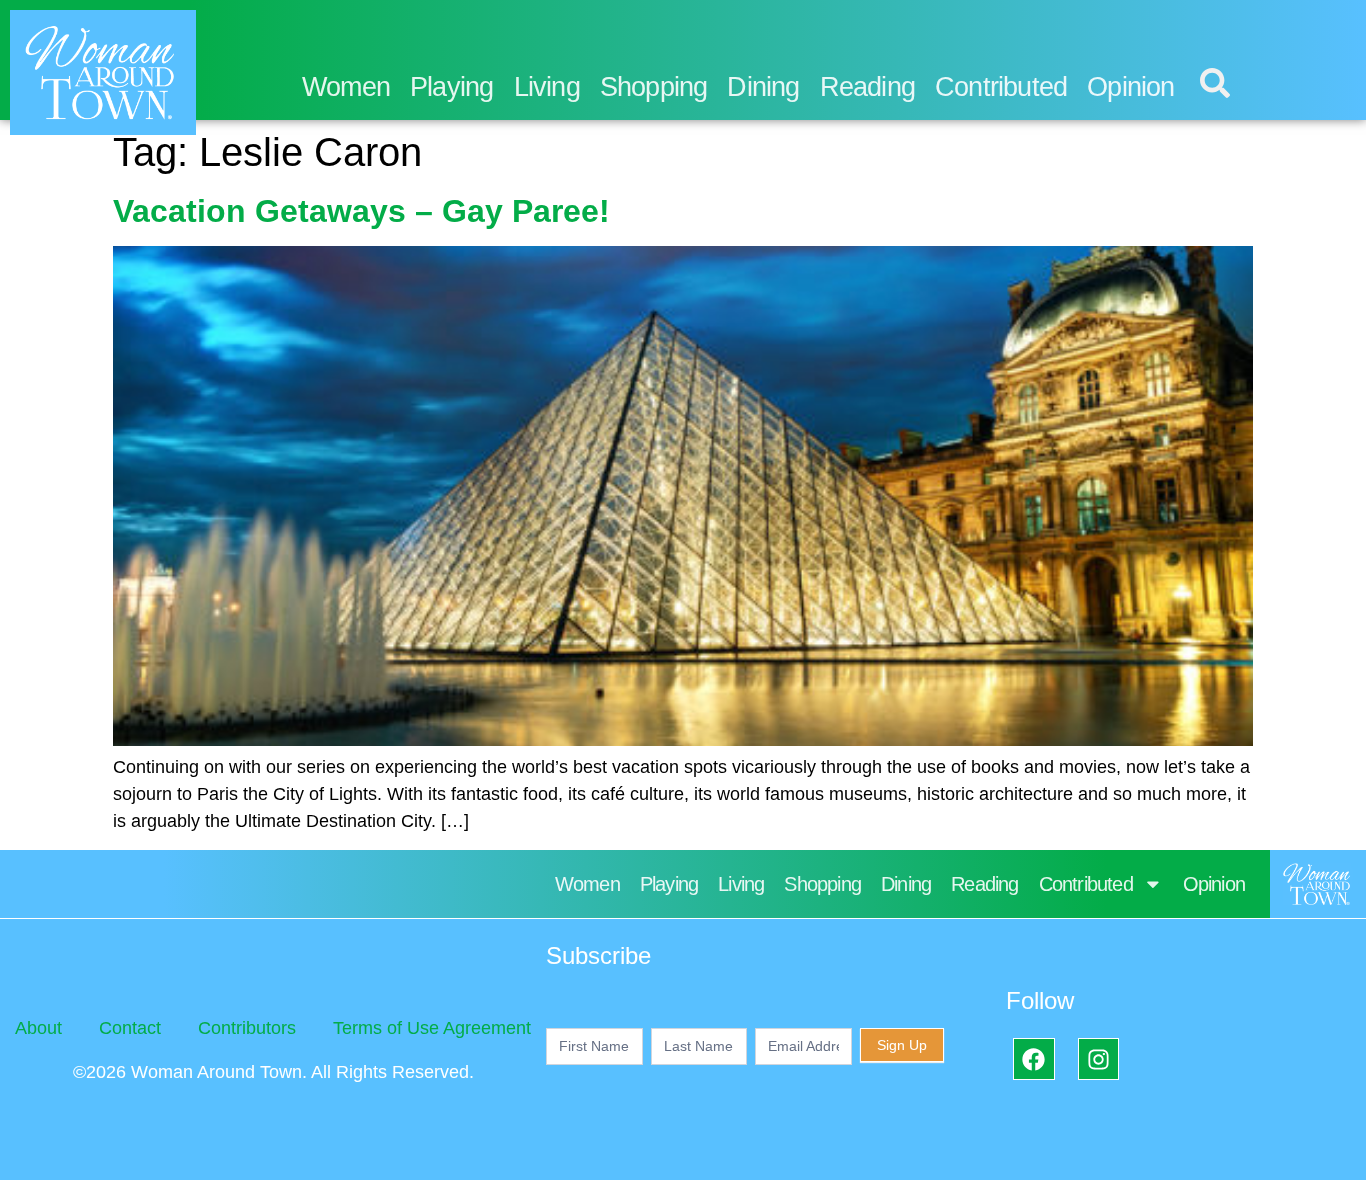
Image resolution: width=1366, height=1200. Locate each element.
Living (547, 87)
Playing (451, 87)
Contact (130, 1028)
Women (346, 87)
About (38, 1028)
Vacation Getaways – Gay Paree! (361, 211)
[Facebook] (1033, 1058)
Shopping (654, 87)
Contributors (247, 1028)
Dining (763, 87)
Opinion (1130, 87)
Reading (867, 87)
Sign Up (902, 1045)
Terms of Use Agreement (432, 1028)
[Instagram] (1098, 1058)
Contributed (1001, 87)
